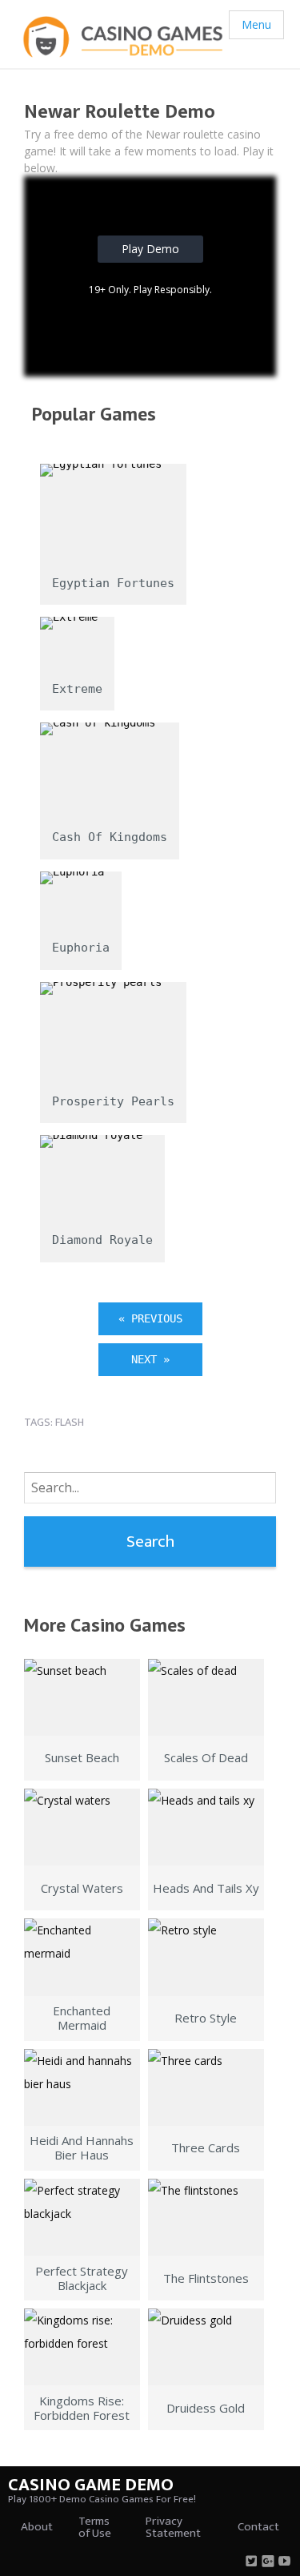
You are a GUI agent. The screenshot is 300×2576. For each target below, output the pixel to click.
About (37, 2527)
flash (70, 1422)
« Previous (150, 1318)
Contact (258, 2527)
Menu (256, 24)
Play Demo (150, 249)
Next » (150, 1359)
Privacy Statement (173, 2527)
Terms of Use (95, 2527)
